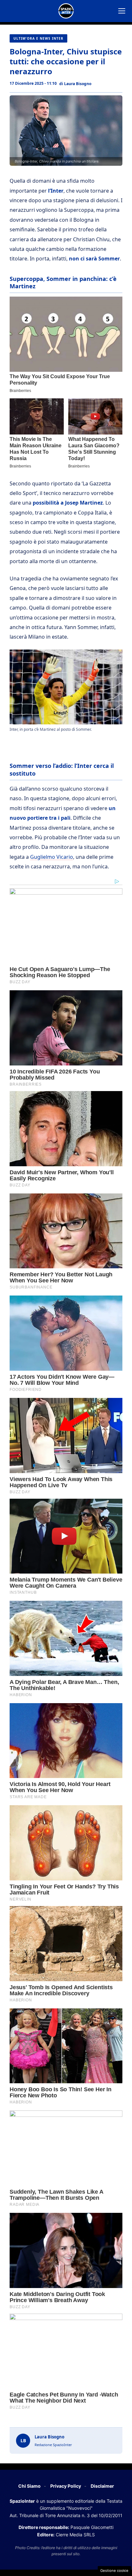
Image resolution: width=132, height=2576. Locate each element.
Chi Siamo (29, 2486)
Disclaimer (102, 2486)
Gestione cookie (114, 2571)
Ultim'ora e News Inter (38, 38)
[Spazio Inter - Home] (66, 11)
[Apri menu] (122, 11)
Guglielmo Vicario (52, 857)
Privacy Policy (66, 2486)
